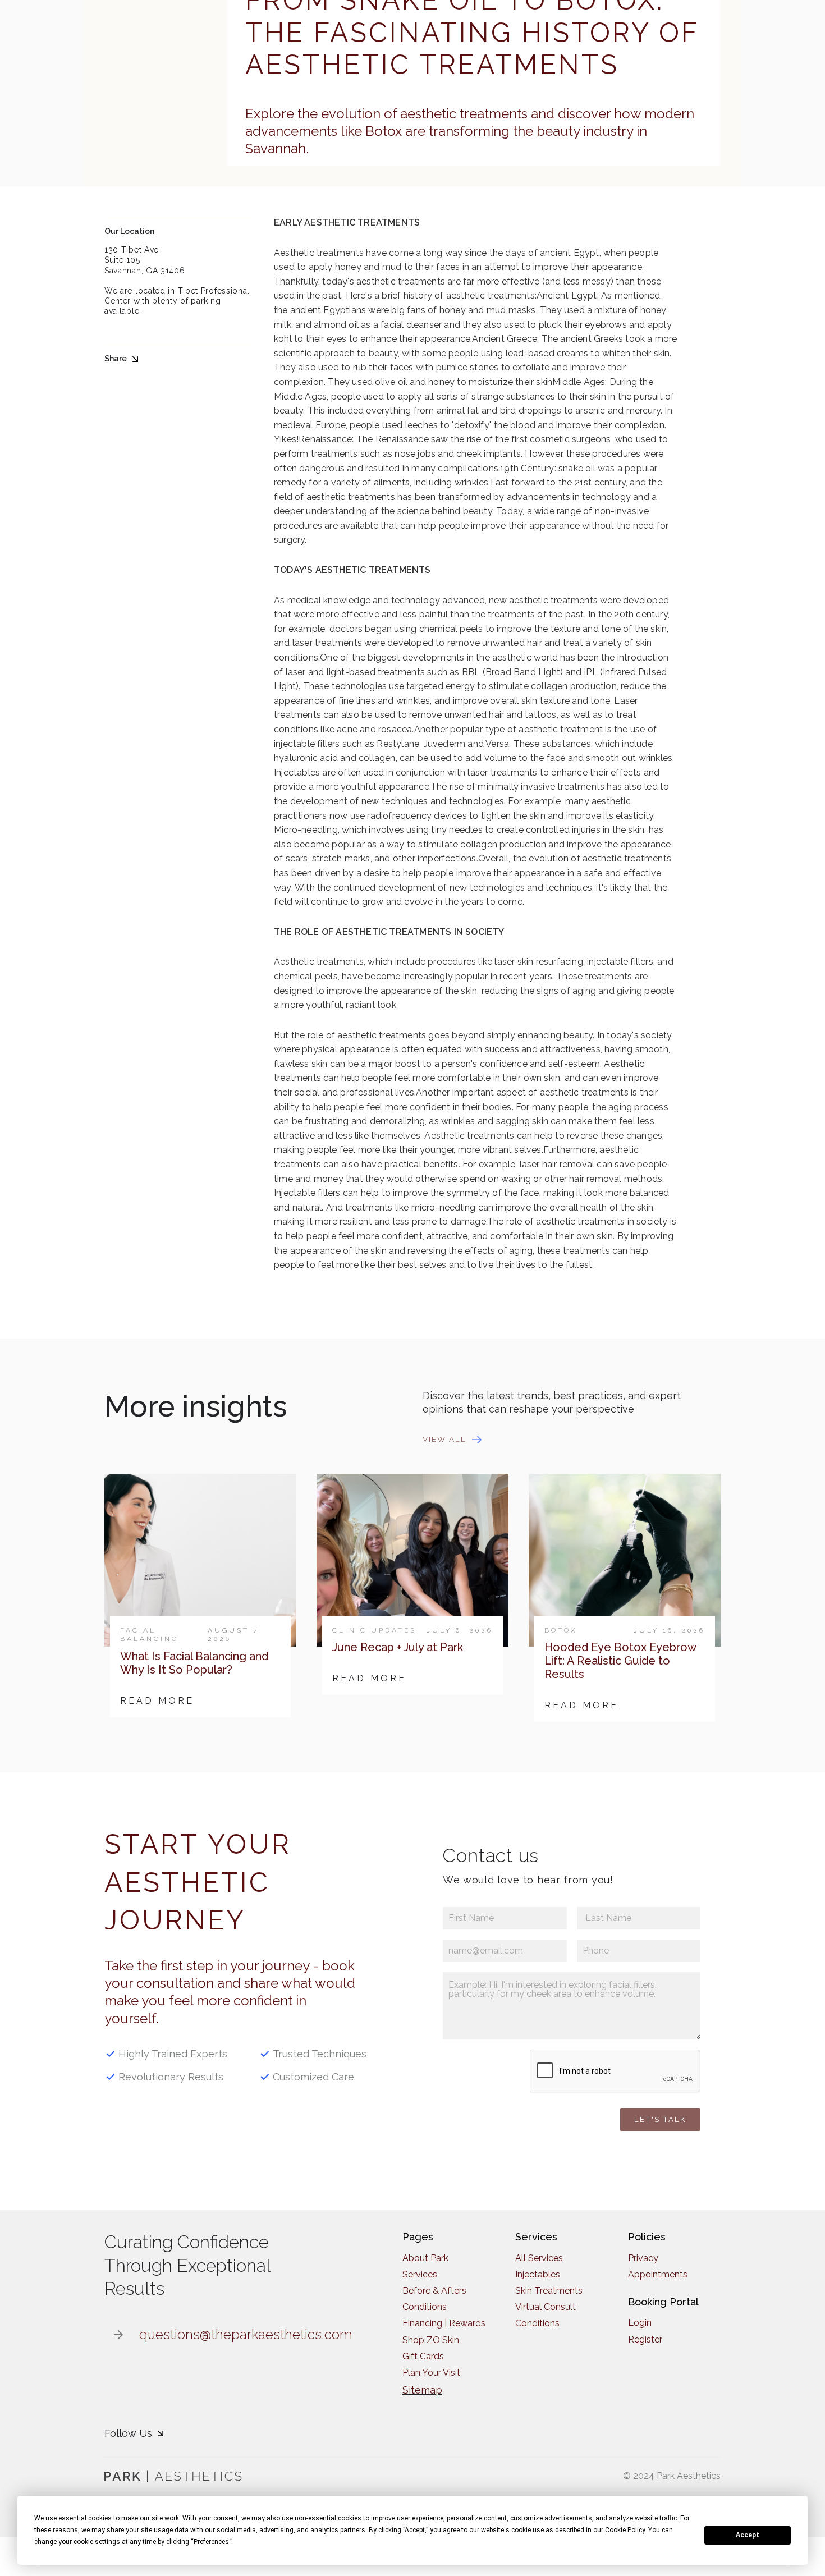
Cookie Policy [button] (625, 2530)
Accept (748, 2535)
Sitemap (422, 2390)
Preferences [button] (211, 2542)
